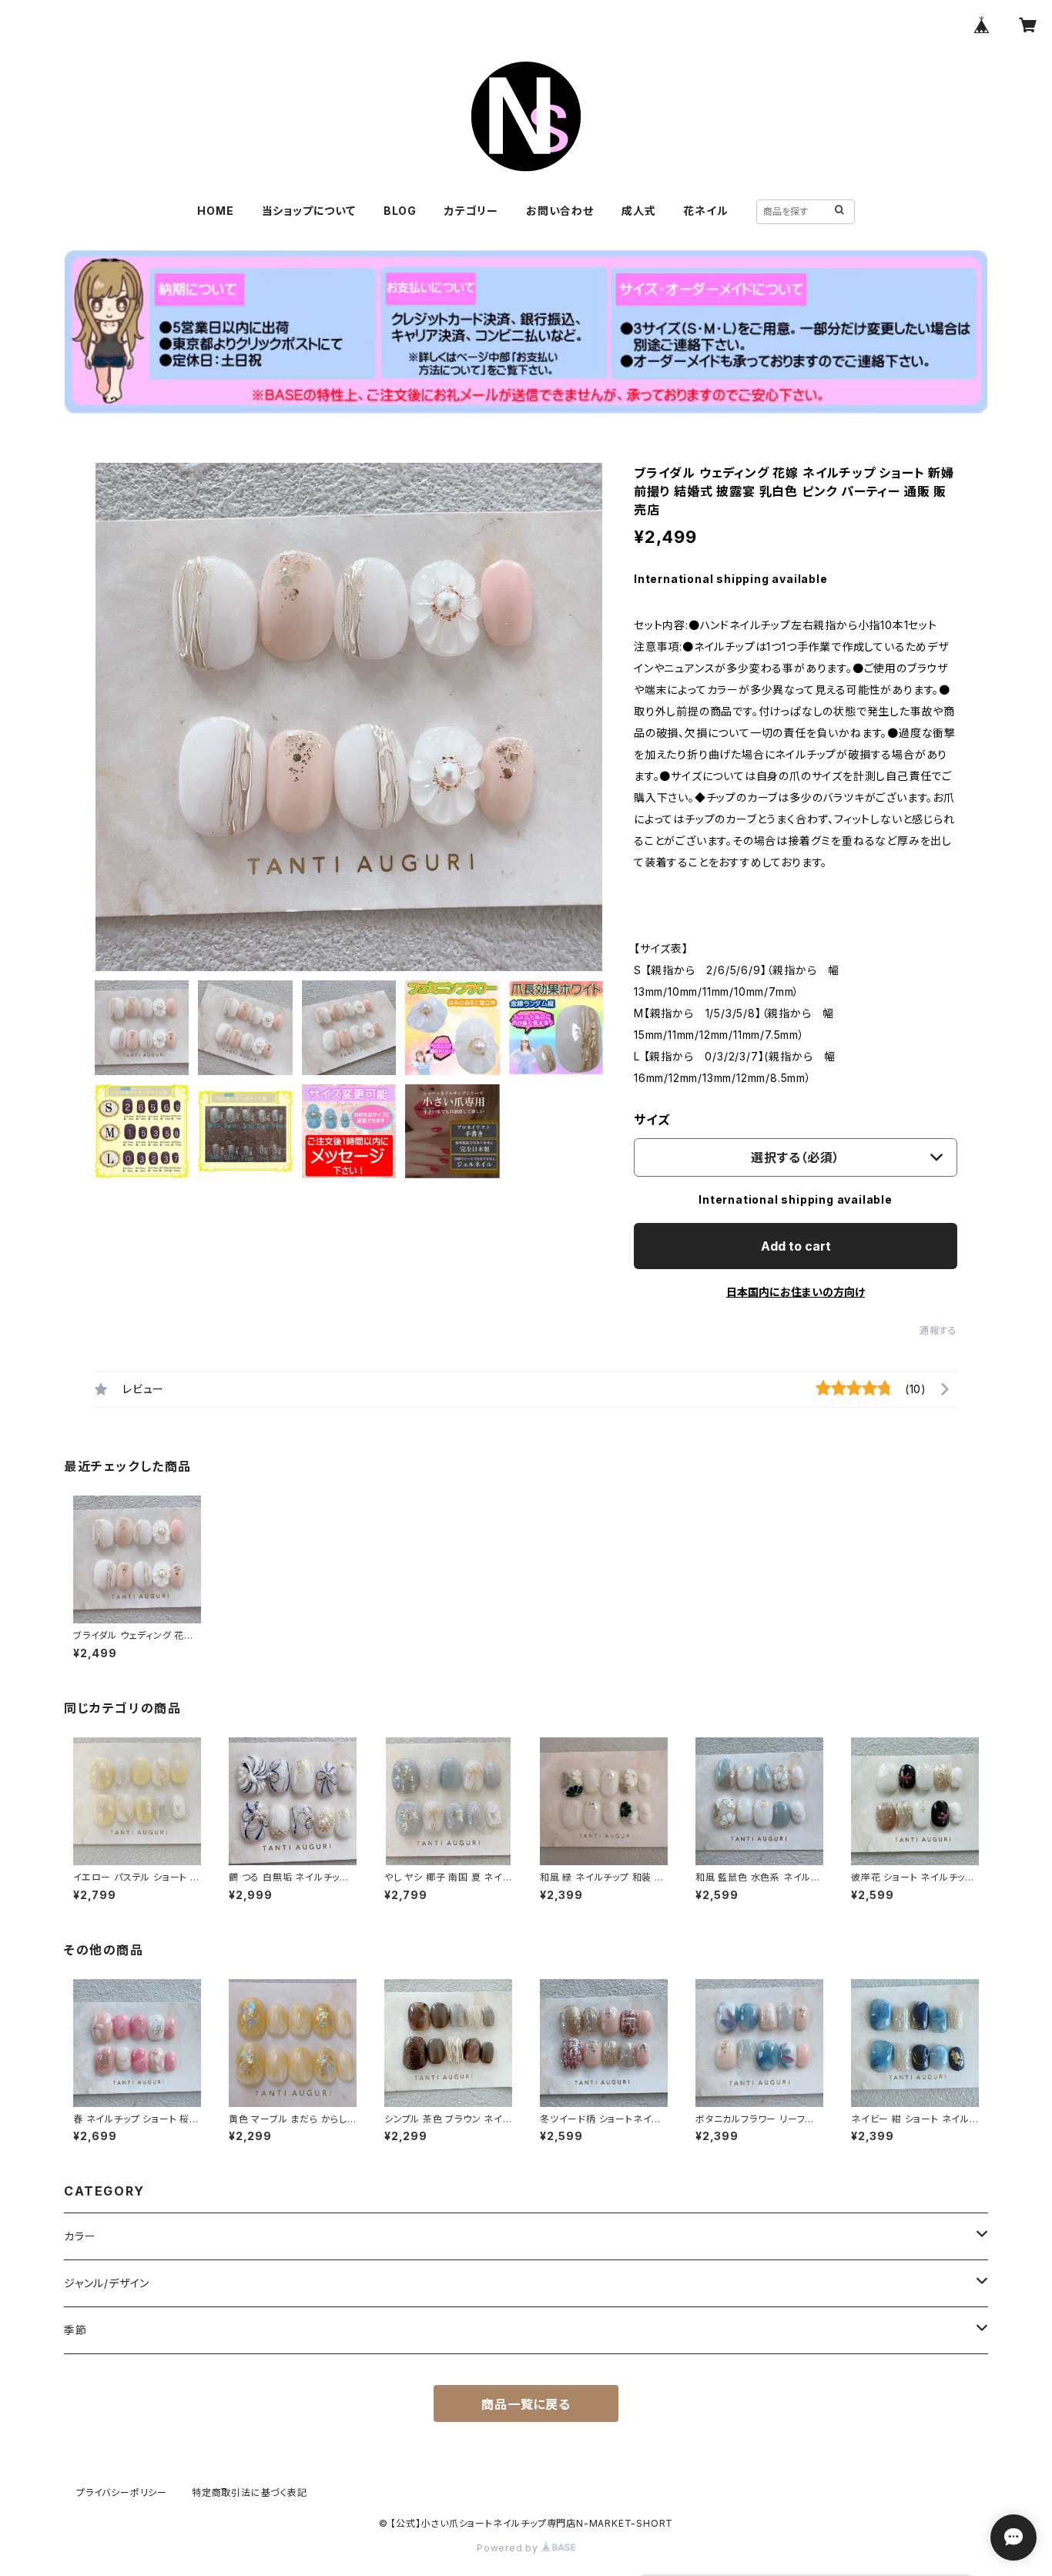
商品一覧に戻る (526, 2404)
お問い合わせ (560, 211)
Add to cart (796, 1246)
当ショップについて (309, 211)
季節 (75, 2330)
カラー (80, 2236)
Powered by (509, 2548)
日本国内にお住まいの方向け (796, 1292)
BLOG (400, 211)
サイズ (652, 1120)
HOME (215, 211)
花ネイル (705, 211)
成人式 (638, 211)
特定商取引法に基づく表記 (250, 2492)
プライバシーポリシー (122, 2492)
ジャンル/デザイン (107, 2283)
